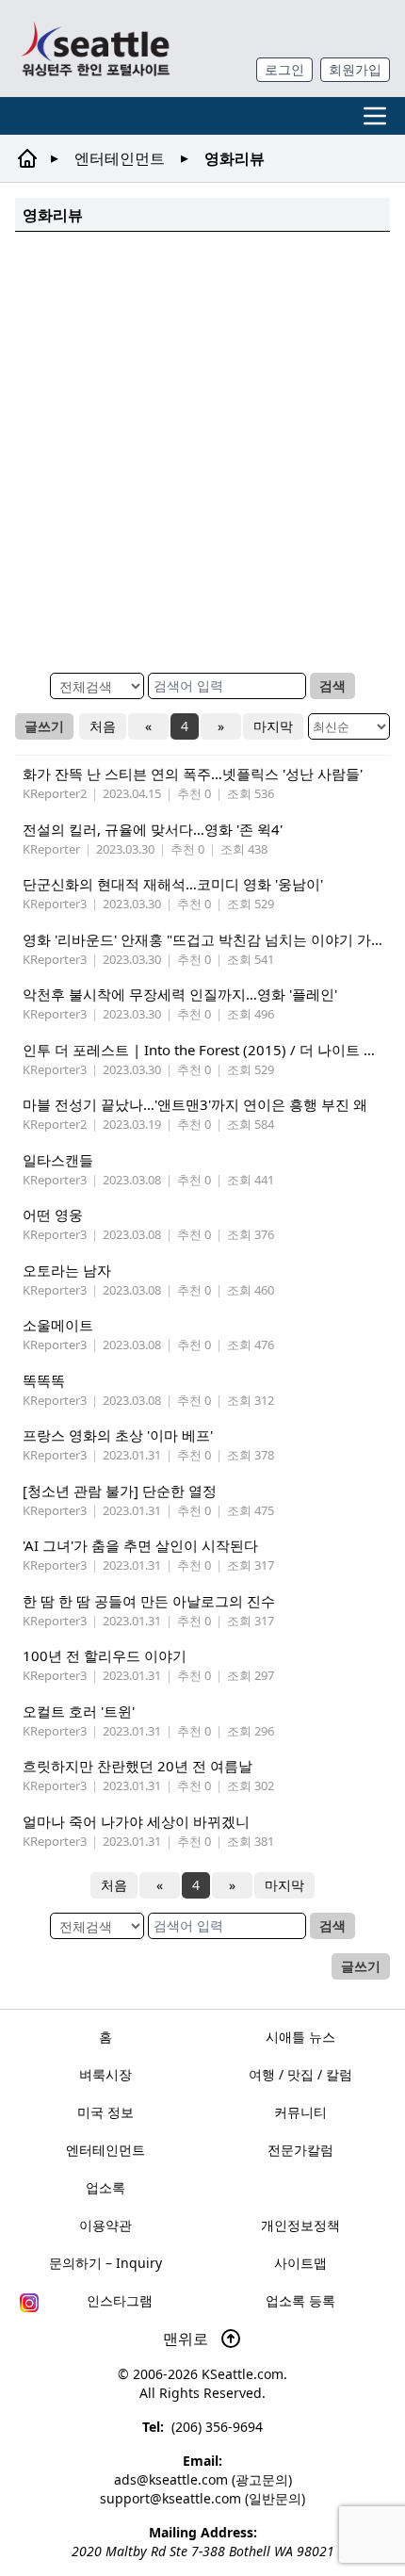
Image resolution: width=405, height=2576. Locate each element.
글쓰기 (44, 726)
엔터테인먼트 (120, 158)
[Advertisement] (202, 449)
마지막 (273, 726)
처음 (103, 726)
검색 (332, 685)
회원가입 (355, 69)
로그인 (284, 69)
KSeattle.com (243, 2374)
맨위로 (187, 2339)
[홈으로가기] (95, 49)
